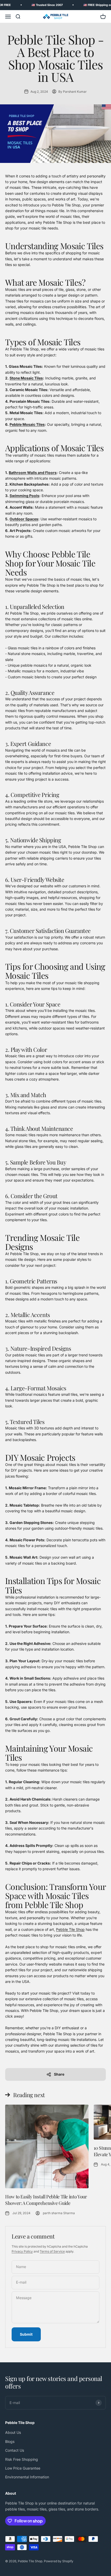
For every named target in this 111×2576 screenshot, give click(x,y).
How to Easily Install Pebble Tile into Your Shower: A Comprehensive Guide (46, 2200)
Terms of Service (52, 2251)
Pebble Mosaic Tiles (27, 424)
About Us (13, 2432)
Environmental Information (27, 2477)
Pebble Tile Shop (70, 1929)
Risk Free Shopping (22, 2459)
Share (59, 2074)
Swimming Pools (24, 496)
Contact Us (15, 2450)
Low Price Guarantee (23, 2468)
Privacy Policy (22, 2251)
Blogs (10, 2441)
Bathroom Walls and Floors (33, 473)
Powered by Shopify (59, 2561)
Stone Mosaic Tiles (26, 378)
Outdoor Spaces (24, 519)
